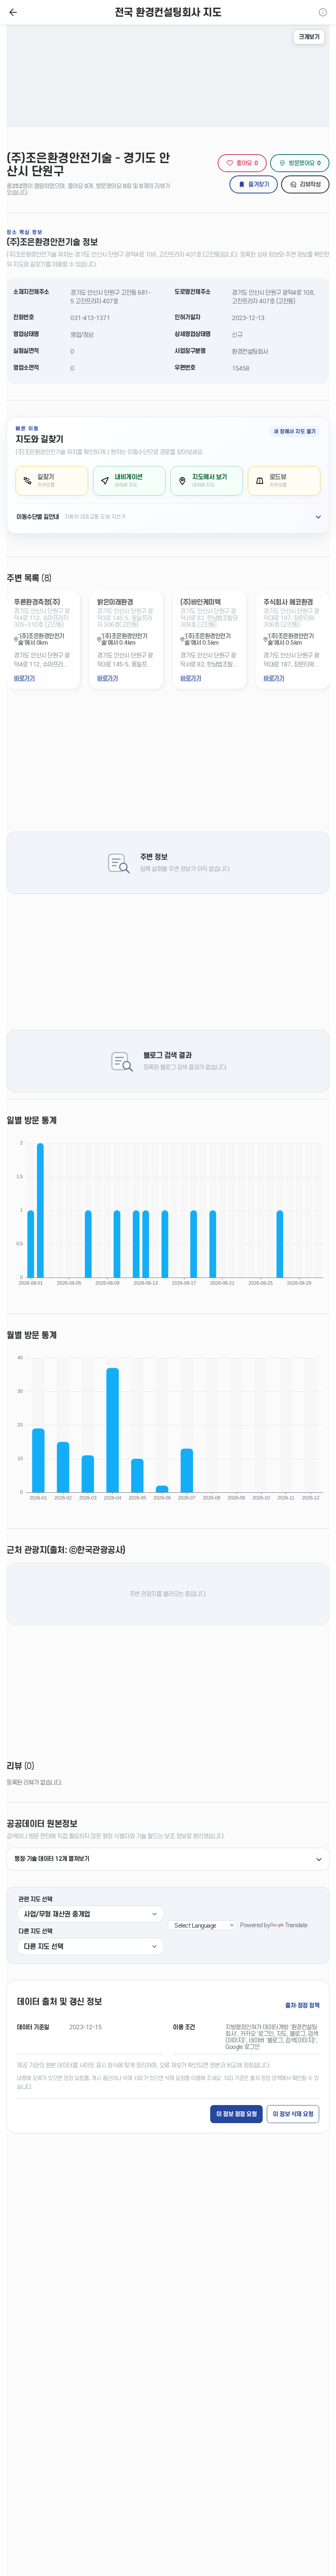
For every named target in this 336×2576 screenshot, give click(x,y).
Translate (296, 1925)
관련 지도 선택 (35, 1899)
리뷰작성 (310, 184)
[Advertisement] (168, 767)
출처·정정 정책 (302, 2005)
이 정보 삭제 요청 (293, 2114)
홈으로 (13, 12)
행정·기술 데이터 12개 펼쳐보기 (52, 1859)
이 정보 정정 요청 (236, 2114)
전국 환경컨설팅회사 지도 (168, 13)
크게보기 (309, 37)
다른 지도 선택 (35, 1931)
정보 (323, 12)
